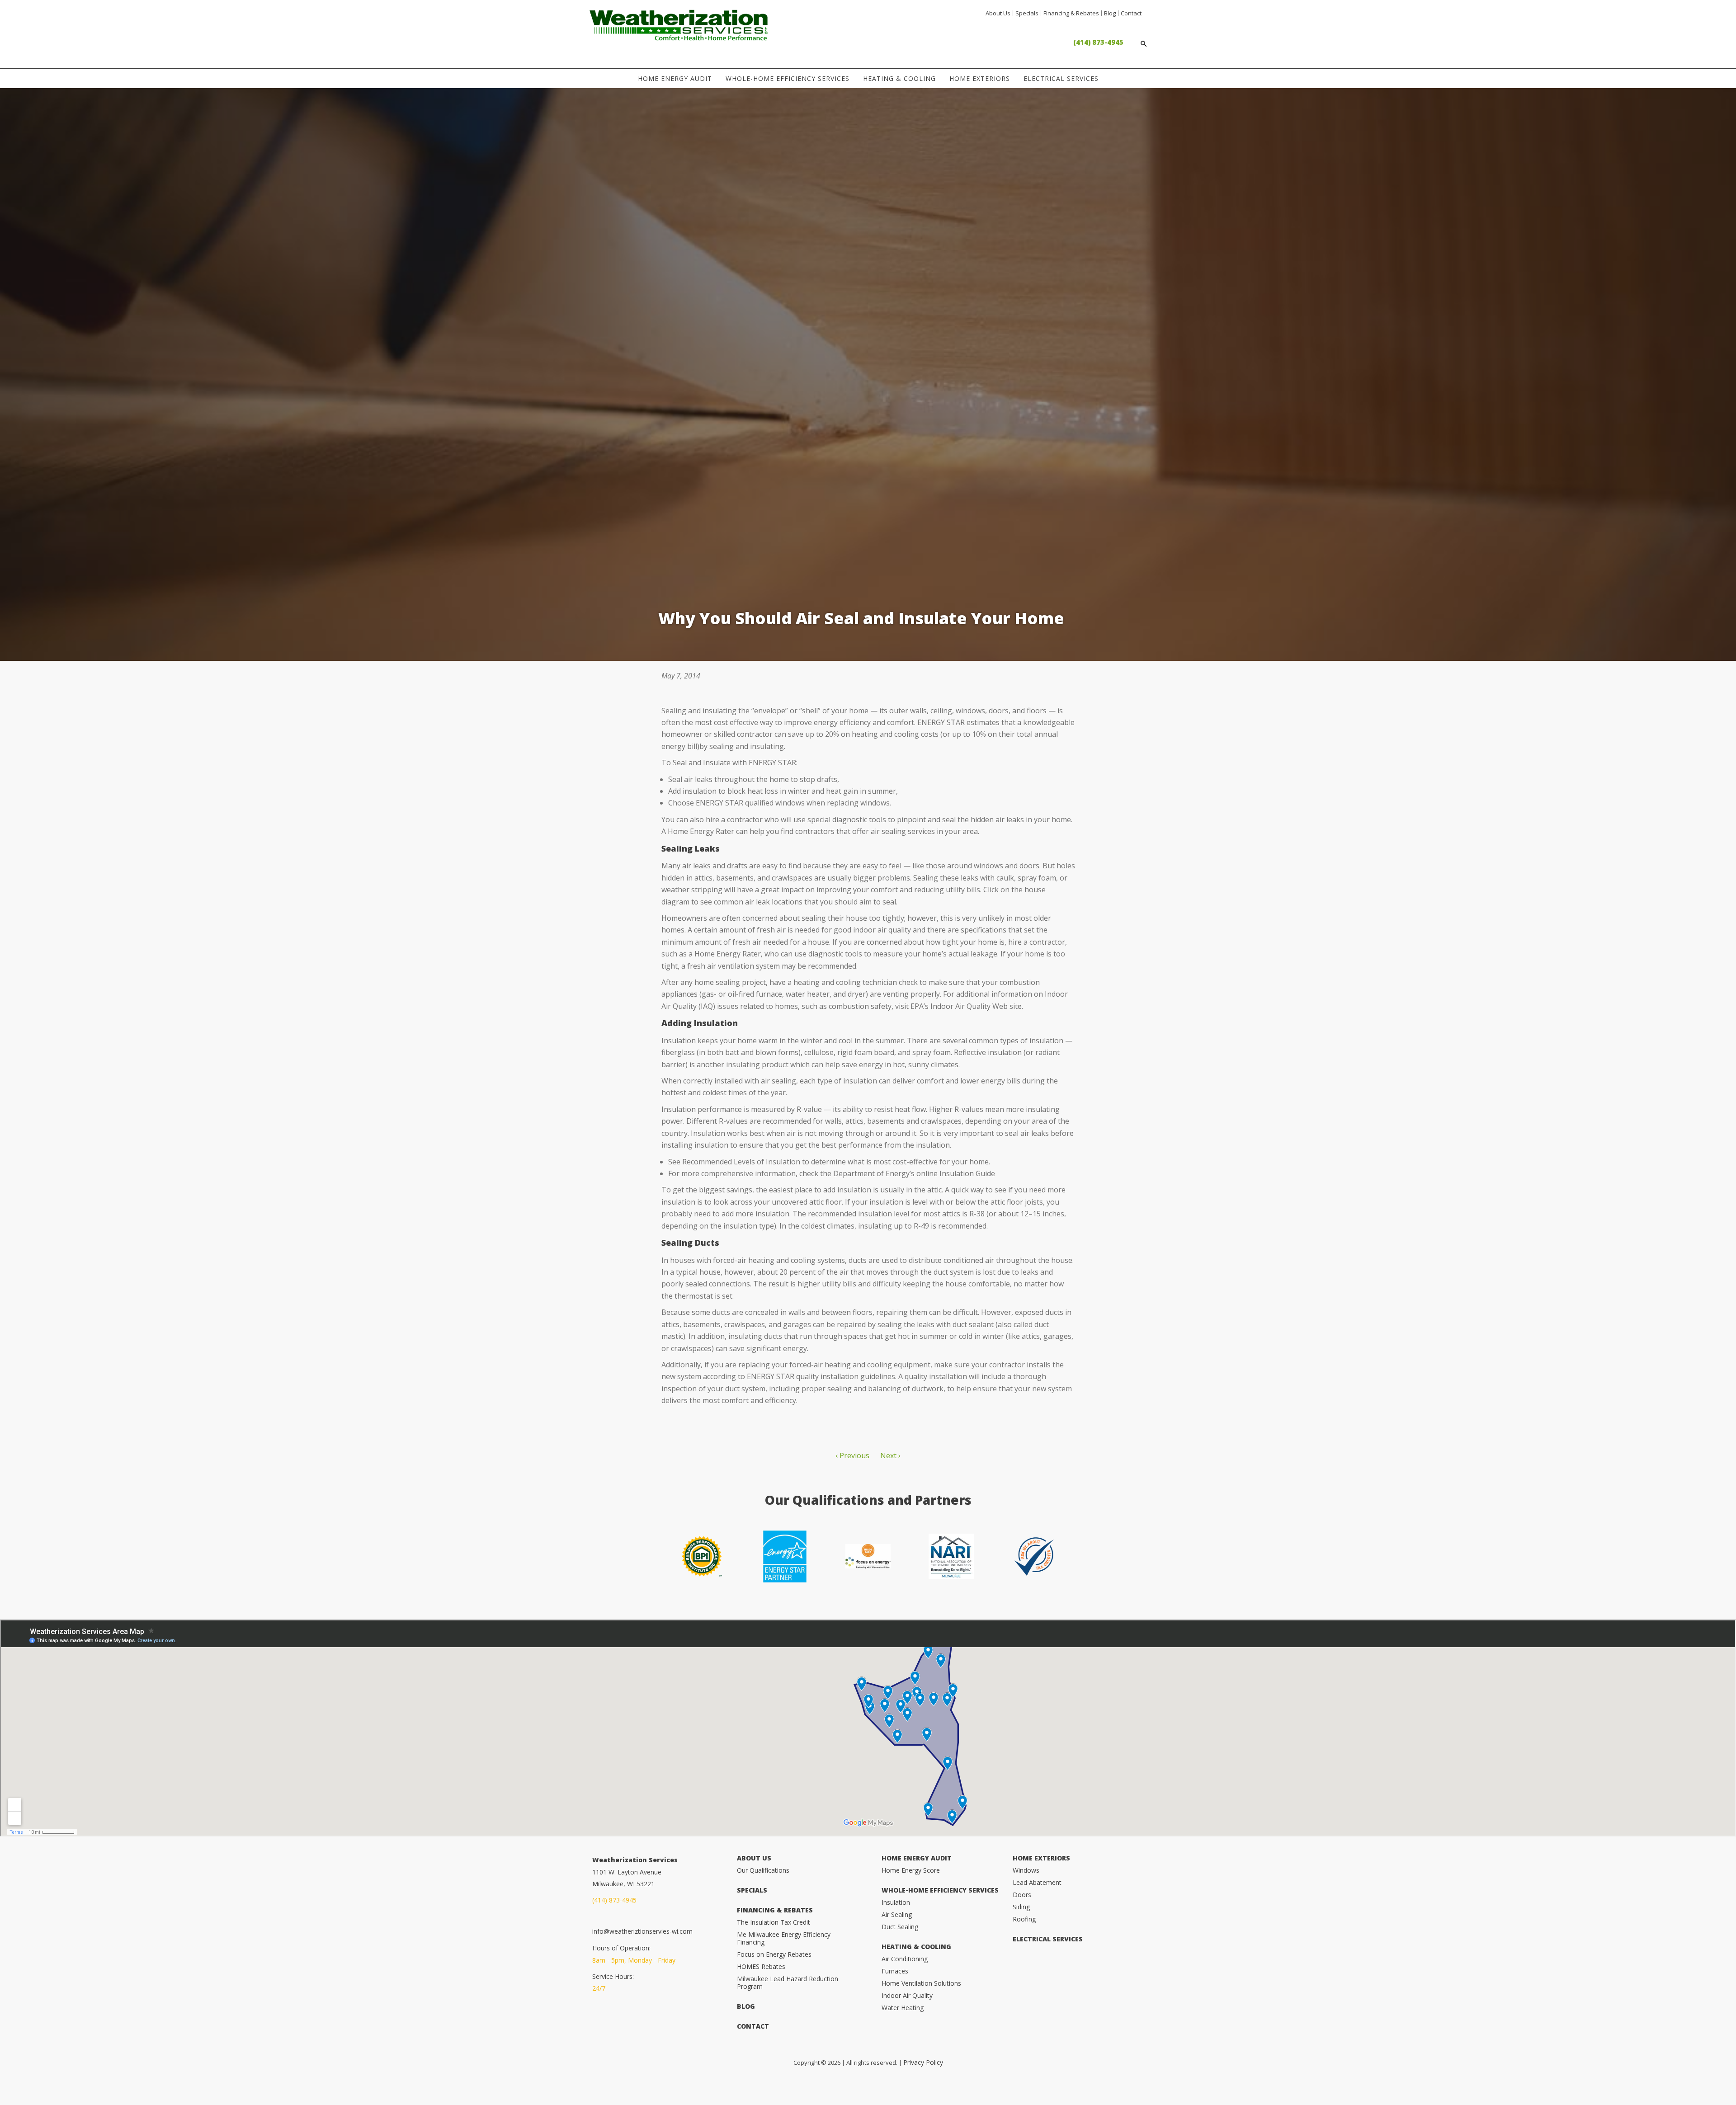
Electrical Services (1061, 78)
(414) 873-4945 (1098, 42)
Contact (1131, 13)
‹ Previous (852, 1455)
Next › (890, 1455)
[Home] (679, 36)
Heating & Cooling (899, 78)
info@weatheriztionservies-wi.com (642, 1931)
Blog (1110, 13)
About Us (998, 13)
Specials (1027, 13)
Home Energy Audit (675, 78)
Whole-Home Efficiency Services (788, 78)
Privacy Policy (923, 2062)
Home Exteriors (980, 78)
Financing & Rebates (1071, 13)
